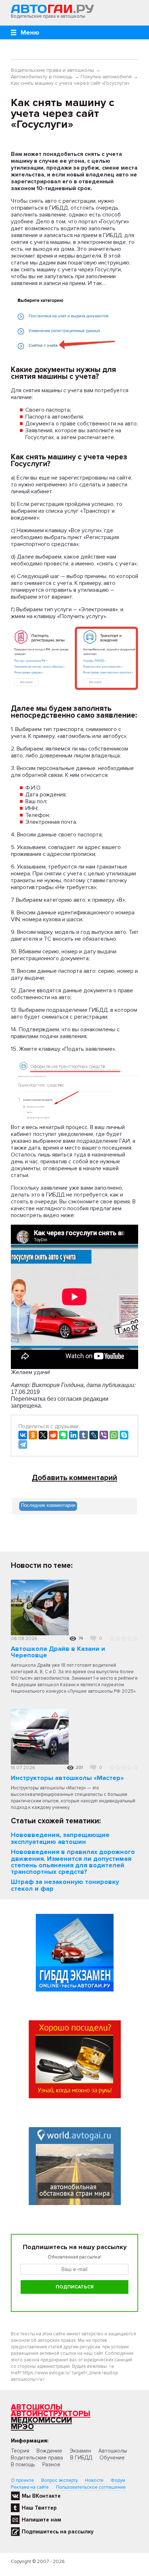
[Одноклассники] (33, 1435)
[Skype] (124, 1435)
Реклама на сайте (30, 2487)
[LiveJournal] (94, 1435)
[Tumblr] (84, 1435)
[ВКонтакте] (23, 1435)
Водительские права (37, 2458)
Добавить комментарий (74, 1478)
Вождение (49, 2451)
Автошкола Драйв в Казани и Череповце (58, 1652)
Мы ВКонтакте (41, 2496)
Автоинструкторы (51, 2414)
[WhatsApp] (114, 1435)
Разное (51, 2465)
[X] (43, 1435)
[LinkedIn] (73, 1435)
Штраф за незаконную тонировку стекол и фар (65, 1885)
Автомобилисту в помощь (42, 77)
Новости (94, 2480)
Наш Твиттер (39, 2508)
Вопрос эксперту (59, 2480)
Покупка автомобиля (106, 77)
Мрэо (22, 2427)
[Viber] (104, 1435)
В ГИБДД (81, 2458)
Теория (20, 2451)
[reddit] (53, 1435)
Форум (118, 2480)
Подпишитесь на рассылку (58, 2532)
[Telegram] (23, 1444)
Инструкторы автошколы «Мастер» (67, 1778)
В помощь (23, 2465)
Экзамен (80, 2451)
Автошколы (37, 2407)
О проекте (22, 2480)
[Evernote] (63, 1435)
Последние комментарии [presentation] (48, 1505)
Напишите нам (41, 2520)
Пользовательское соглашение (91, 2487)
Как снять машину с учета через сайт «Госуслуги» (70, 83)
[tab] (48, 1506)
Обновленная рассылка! (74, 2257)
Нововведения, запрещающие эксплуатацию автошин (60, 1838)
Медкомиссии (41, 2420)
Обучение (112, 2458)
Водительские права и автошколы (52, 70)
